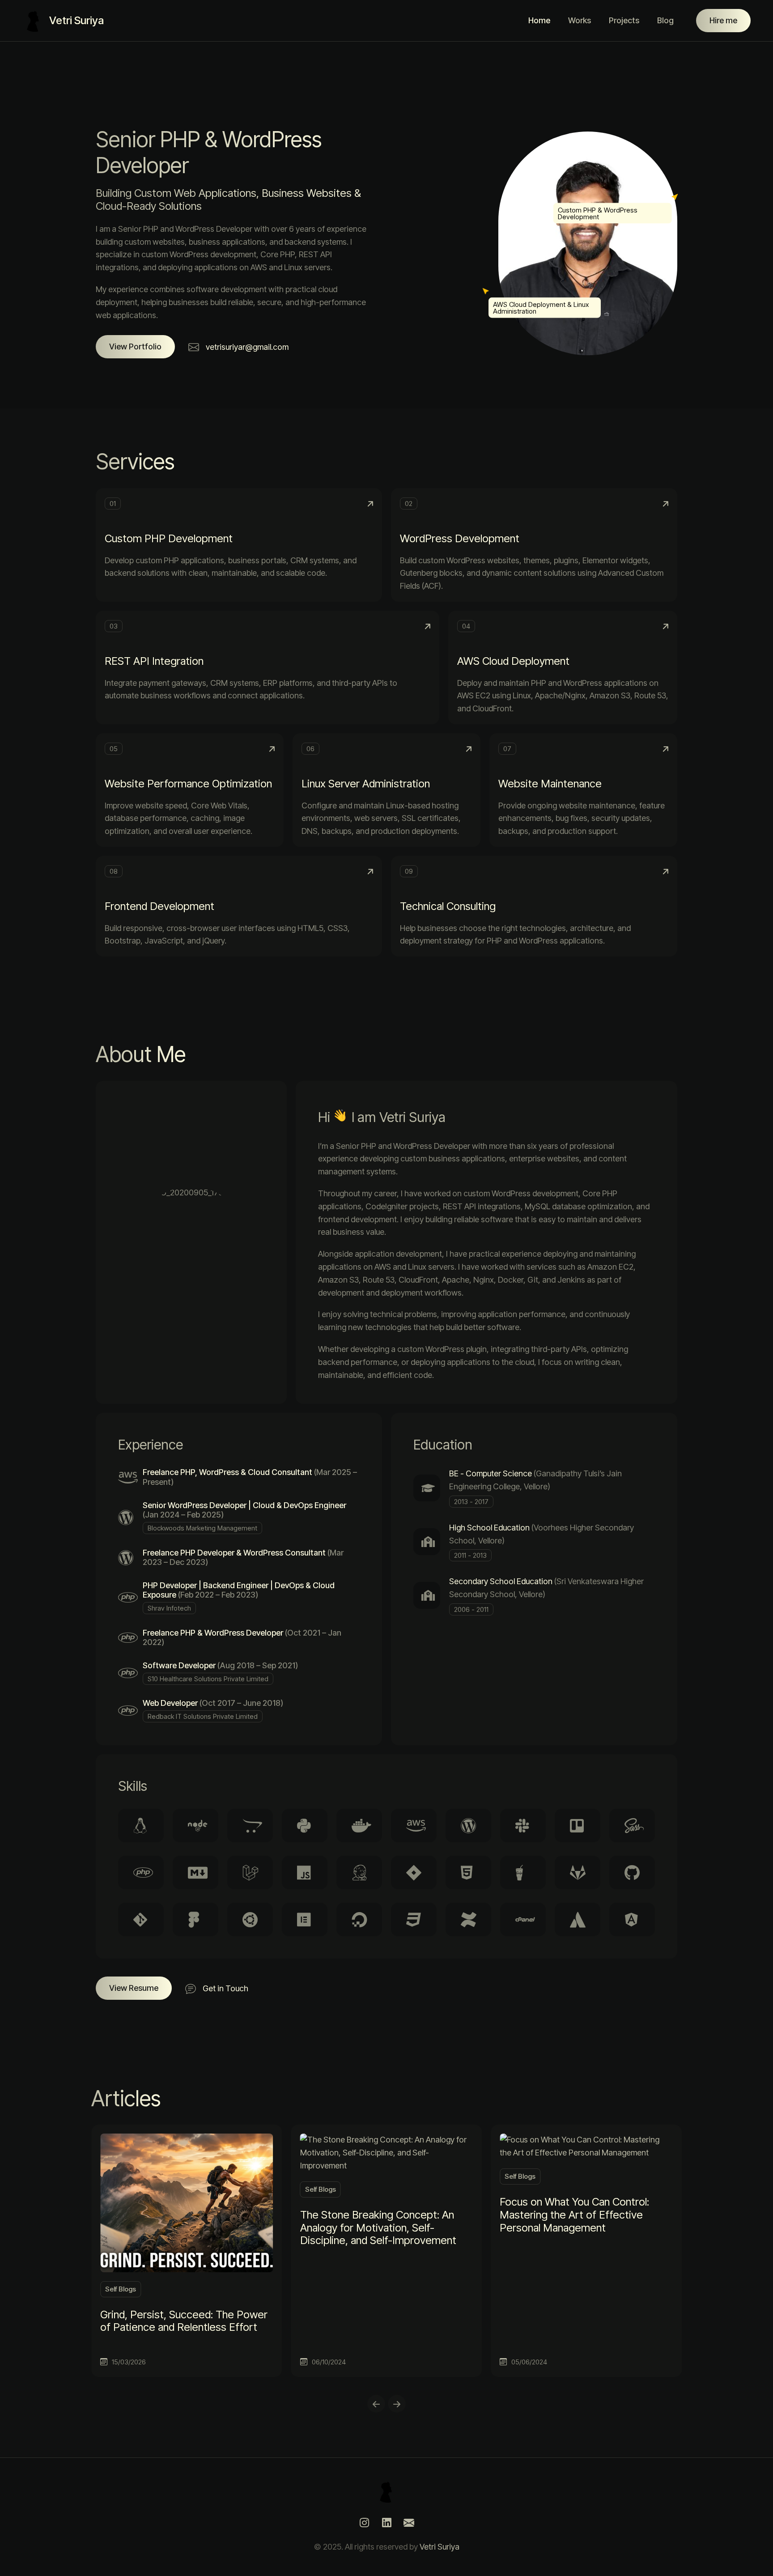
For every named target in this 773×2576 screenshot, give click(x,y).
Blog (665, 20)
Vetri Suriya (440, 2547)
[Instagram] (364, 2523)
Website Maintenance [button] (550, 784)
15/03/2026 (129, 2362)
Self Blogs (121, 2289)
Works (580, 20)
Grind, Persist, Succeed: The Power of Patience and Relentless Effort (184, 2321)
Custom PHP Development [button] (169, 538)
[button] (135, 347)
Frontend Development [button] (159, 906)
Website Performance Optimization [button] (188, 784)
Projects (624, 20)
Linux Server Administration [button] (366, 784)
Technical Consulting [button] (448, 906)
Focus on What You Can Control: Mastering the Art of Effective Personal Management (574, 2215)
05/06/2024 (529, 2362)
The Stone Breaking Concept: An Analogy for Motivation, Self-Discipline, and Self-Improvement (378, 2228)
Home (539, 20)
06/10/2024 (329, 2362)
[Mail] (409, 2523)
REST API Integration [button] (154, 661)
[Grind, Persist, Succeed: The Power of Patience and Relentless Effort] (187, 2202)
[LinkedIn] (386, 2523)
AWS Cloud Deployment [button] (513, 661)
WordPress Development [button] (460, 538)
